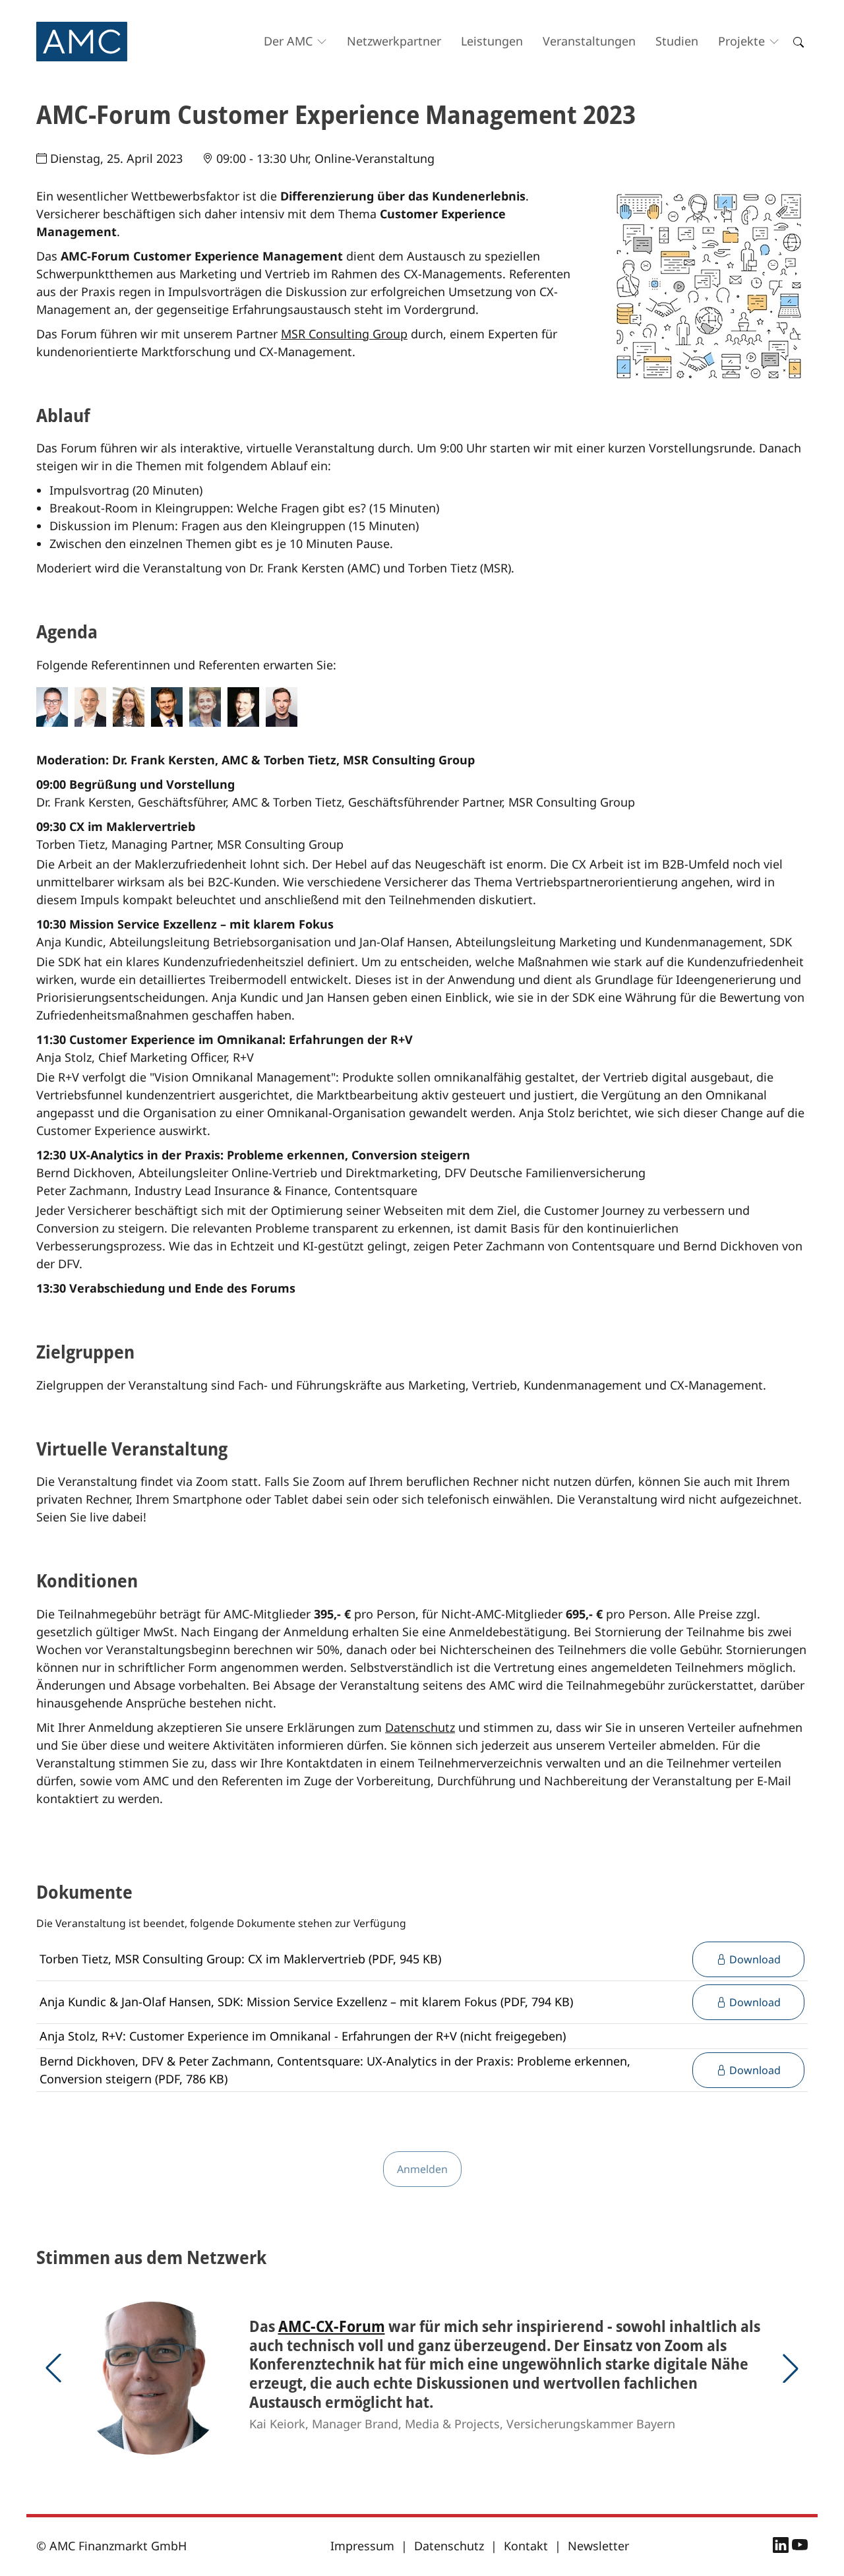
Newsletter (598, 2546)
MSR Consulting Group (344, 334)
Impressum (362, 2546)
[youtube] (800, 2547)
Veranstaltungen (589, 41)
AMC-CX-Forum (332, 2326)
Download (754, 1959)
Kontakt (526, 2546)
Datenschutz (420, 1727)
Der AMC (288, 41)
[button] (53, 2368)
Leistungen (492, 41)
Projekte (741, 41)
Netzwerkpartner (394, 41)
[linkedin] (782, 2547)
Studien (677, 41)
